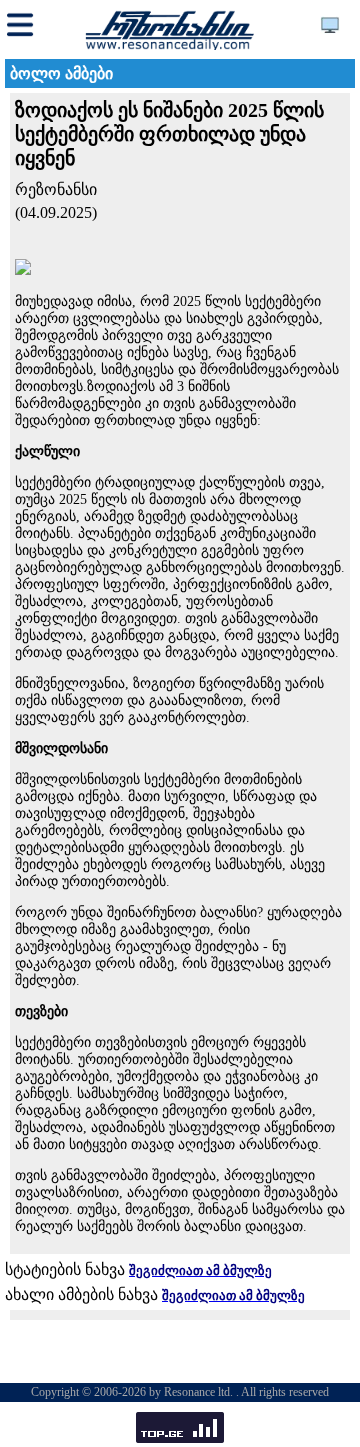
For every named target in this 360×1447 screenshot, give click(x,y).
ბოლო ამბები (61, 73)
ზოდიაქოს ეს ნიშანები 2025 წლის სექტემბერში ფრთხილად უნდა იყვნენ (169, 134)
